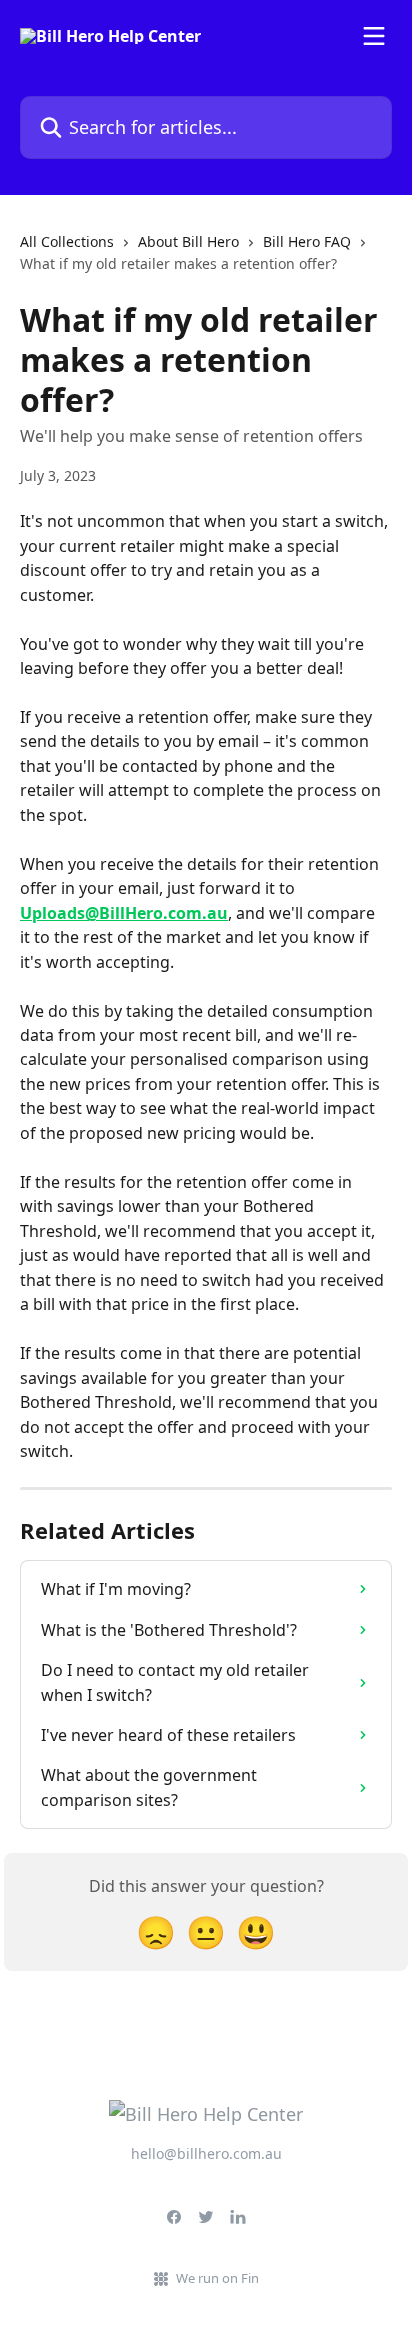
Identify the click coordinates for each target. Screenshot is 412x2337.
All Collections (67, 241)
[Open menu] (374, 36)
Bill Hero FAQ (307, 241)
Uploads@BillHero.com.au (124, 913)
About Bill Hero (188, 241)
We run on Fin (217, 2278)
